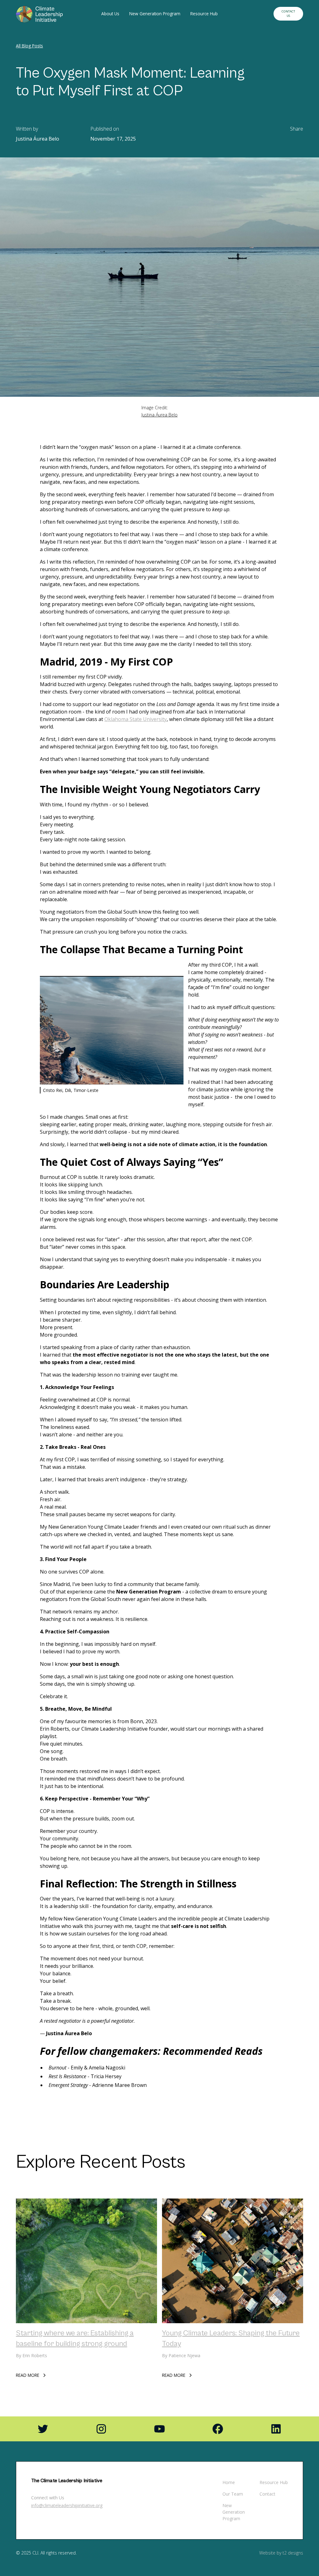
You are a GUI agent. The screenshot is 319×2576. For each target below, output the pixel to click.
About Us (110, 14)
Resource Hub (204, 14)
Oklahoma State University (136, 719)
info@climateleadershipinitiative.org (67, 2505)
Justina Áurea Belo (159, 415)
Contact (267, 2494)
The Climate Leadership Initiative (67, 2481)
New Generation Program (155, 14)
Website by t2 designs (281, 2553)
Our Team (233, 2494)
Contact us (288, 14)
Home (229, 2482)
